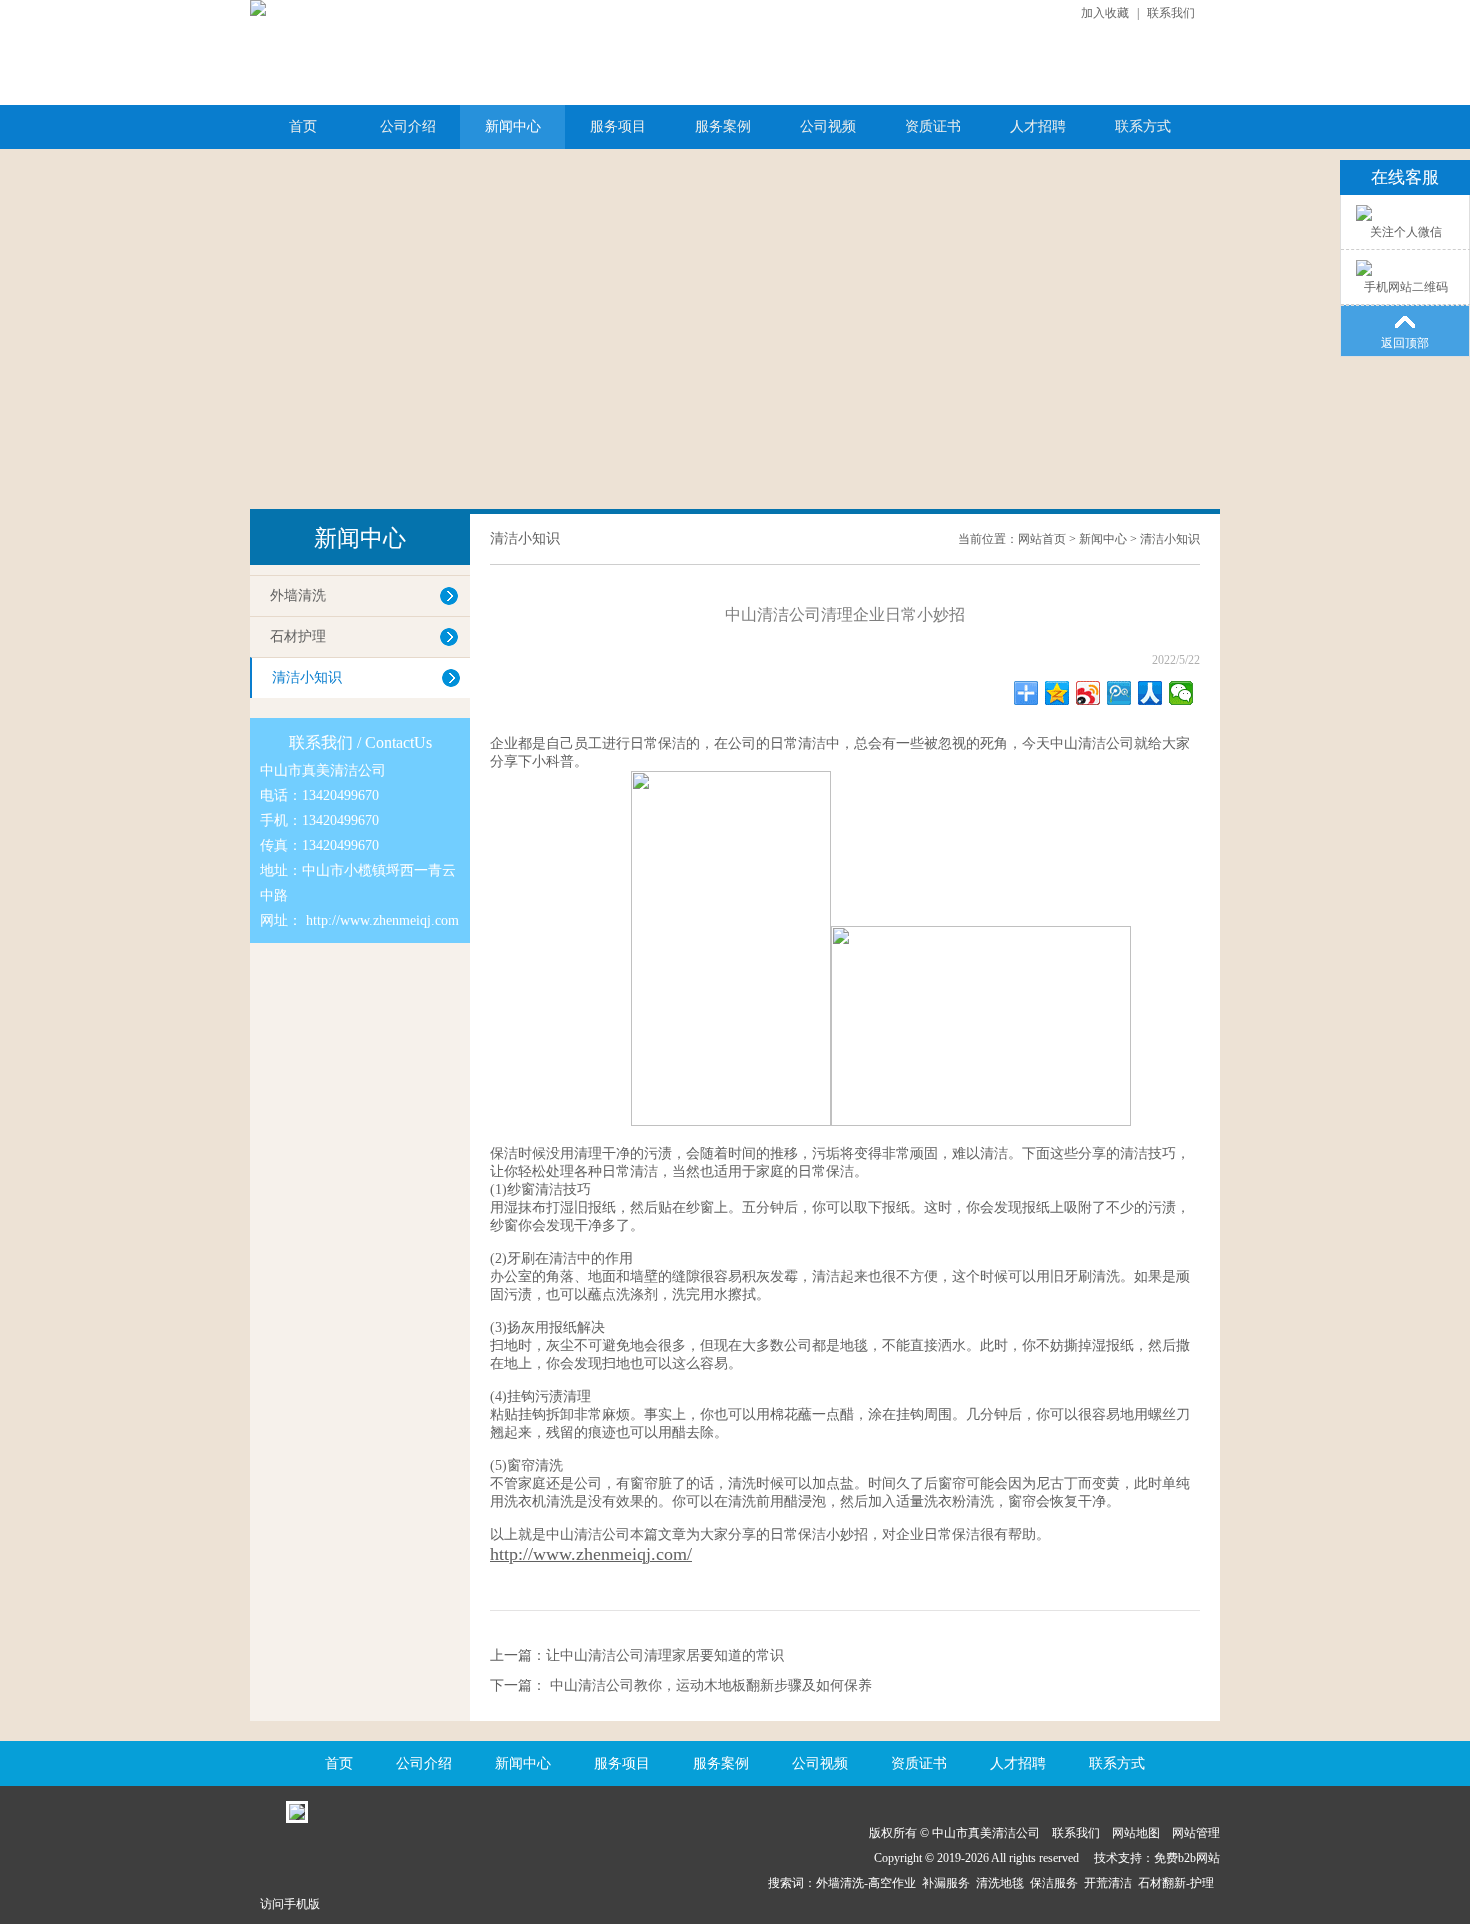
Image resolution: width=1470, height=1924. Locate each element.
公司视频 (828, 126)
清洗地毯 (1003, 1883)
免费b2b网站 (1187, 1858)
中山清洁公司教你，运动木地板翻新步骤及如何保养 (709, 1685)
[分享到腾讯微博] (1119, 693)
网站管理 (1196, 1833)
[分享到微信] (1181, 693)
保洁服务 (1057, 1883)
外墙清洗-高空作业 (869, 1883)
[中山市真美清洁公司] (258, 8)
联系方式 (1143, 126)
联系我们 (1171, 13)
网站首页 (1042, 539)
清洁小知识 (307, 677)
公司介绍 (408, 126)
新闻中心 (513, 126)
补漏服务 (949, 1883)
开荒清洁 (1111, 1883)
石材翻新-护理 (1179, 1883)
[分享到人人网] (1150, 693)
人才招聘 (1038, 126)
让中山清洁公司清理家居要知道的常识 (665, 1655)
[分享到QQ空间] (1057, 693)
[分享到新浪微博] (1088, 693)
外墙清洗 (298, 595)
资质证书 (933, 126)
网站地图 (1136, 1833)
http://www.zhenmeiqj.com (382, 920)
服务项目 (618, 126)
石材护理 (298, 636)
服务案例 (723, 126)
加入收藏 (1105, 13)
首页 (303, 126)
